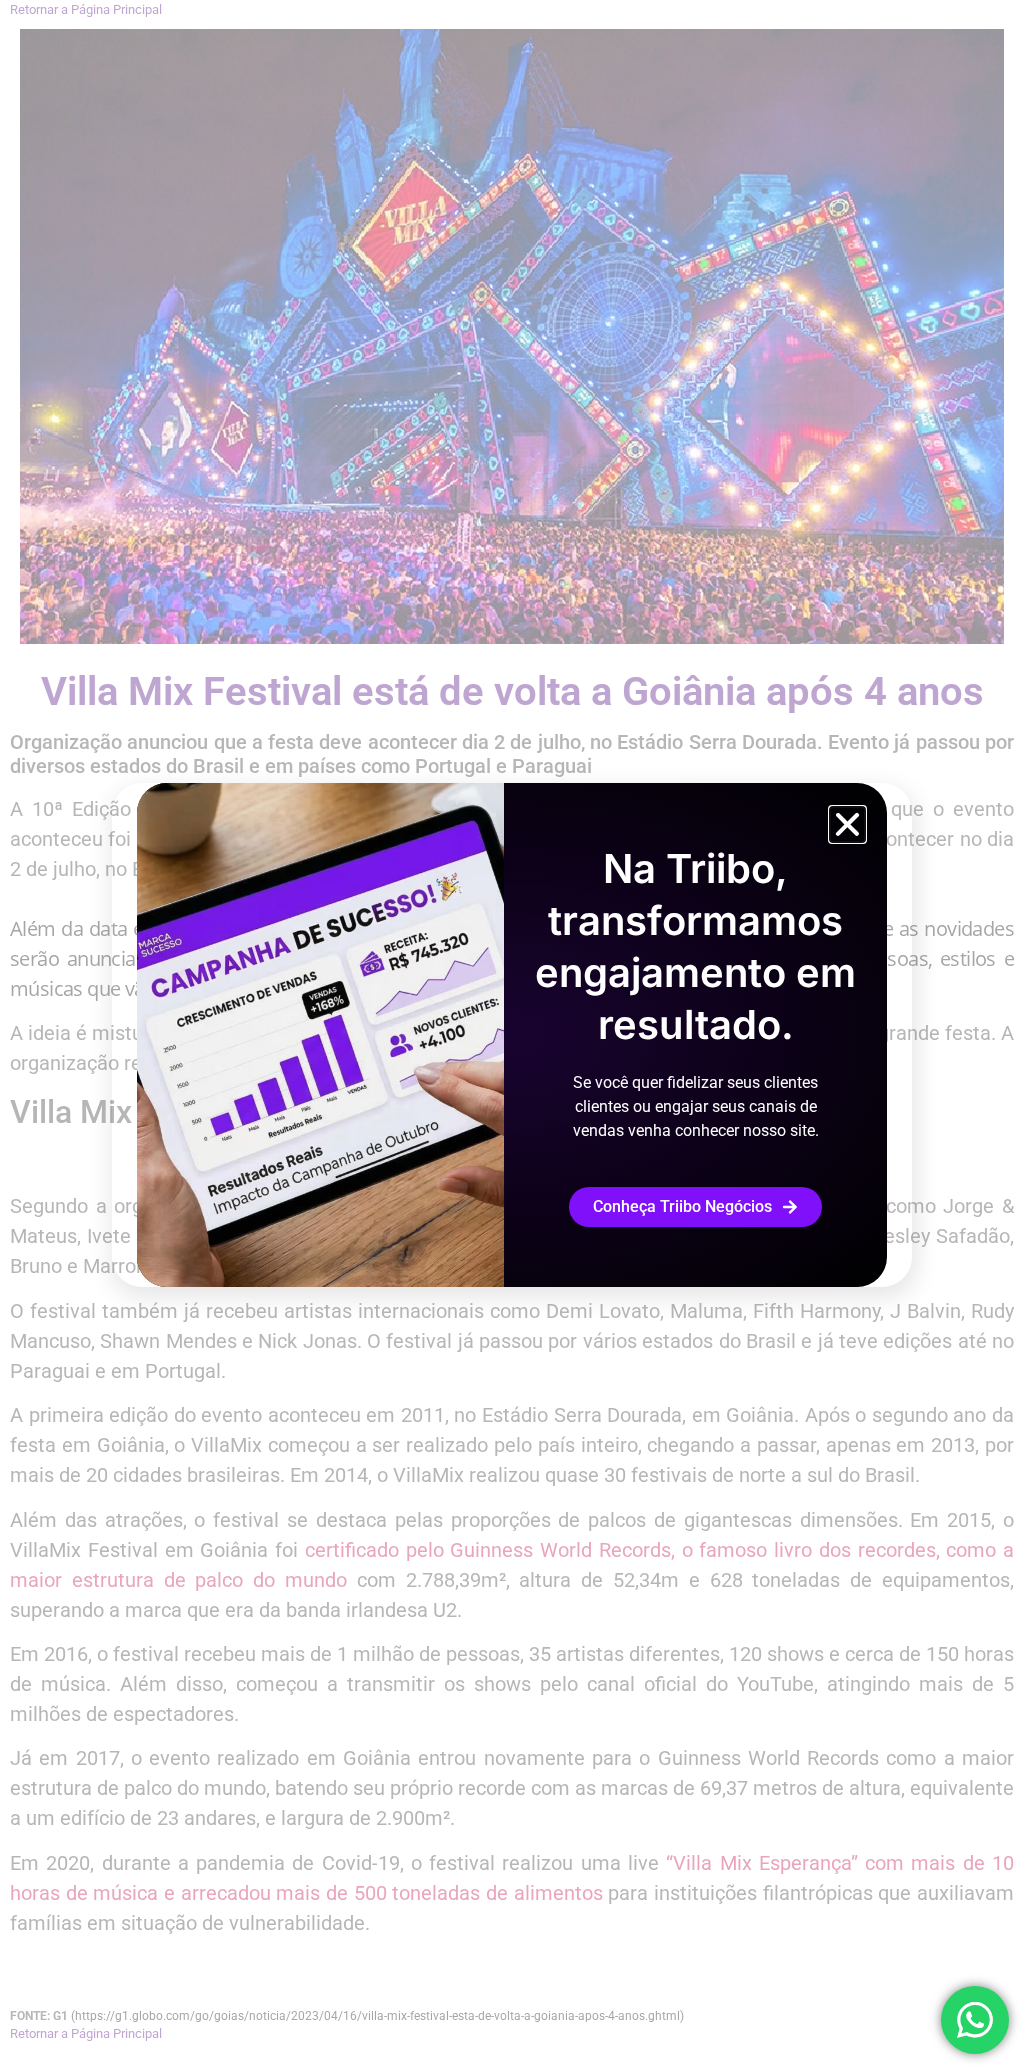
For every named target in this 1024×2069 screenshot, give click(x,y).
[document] (512, 1034)
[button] (847, 824)
